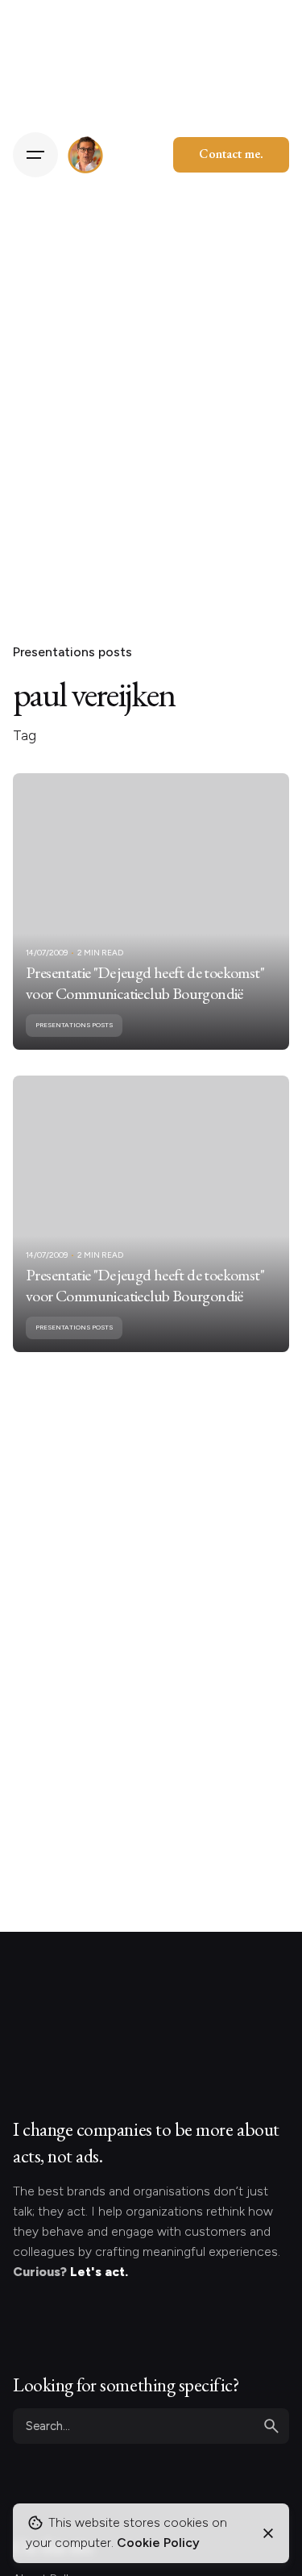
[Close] (268, 2533)
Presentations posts (72, 652)
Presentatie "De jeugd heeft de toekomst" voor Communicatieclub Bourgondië (145, 983)
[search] (271, 2426)
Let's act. (99, 2272)
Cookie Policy (158, 2543)
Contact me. (231, 154)
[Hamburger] (35, 155)
